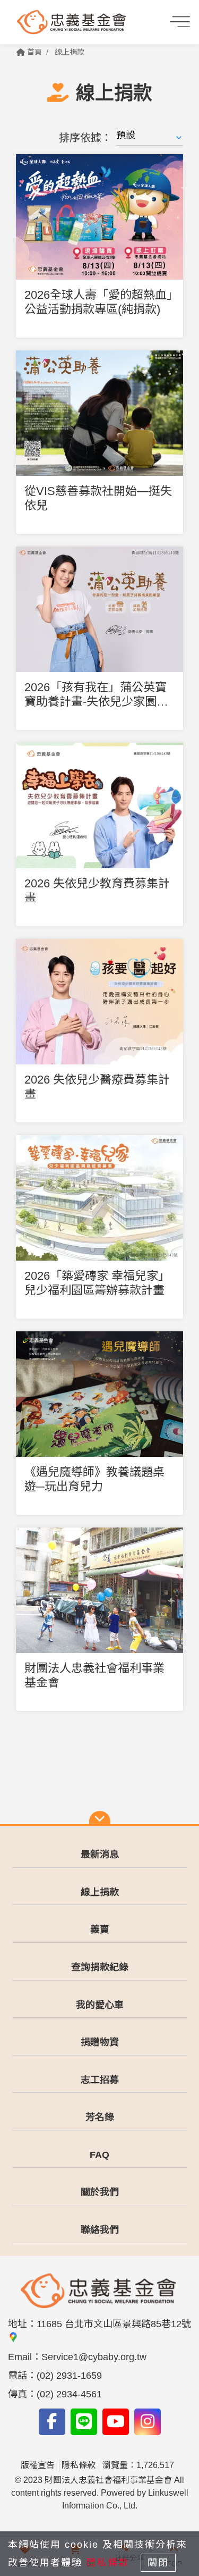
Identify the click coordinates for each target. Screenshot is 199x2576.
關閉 (158, 2563)
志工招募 (100, 2080)
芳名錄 (100, 2117)
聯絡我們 (100, 2230)
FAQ (99, 2155)
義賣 (100, 1929)
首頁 (33, 52)
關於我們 (100, 2192)
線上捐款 (70, 52)
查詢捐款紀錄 (100, 1967)
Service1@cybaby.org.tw (94, 2357)
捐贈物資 (100, 2042)
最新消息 (100, 1855)
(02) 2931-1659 (69, 2376)
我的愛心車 (100, 2005)
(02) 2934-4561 (69, 2394)
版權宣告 (38, 2465)
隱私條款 (79, 2465)
